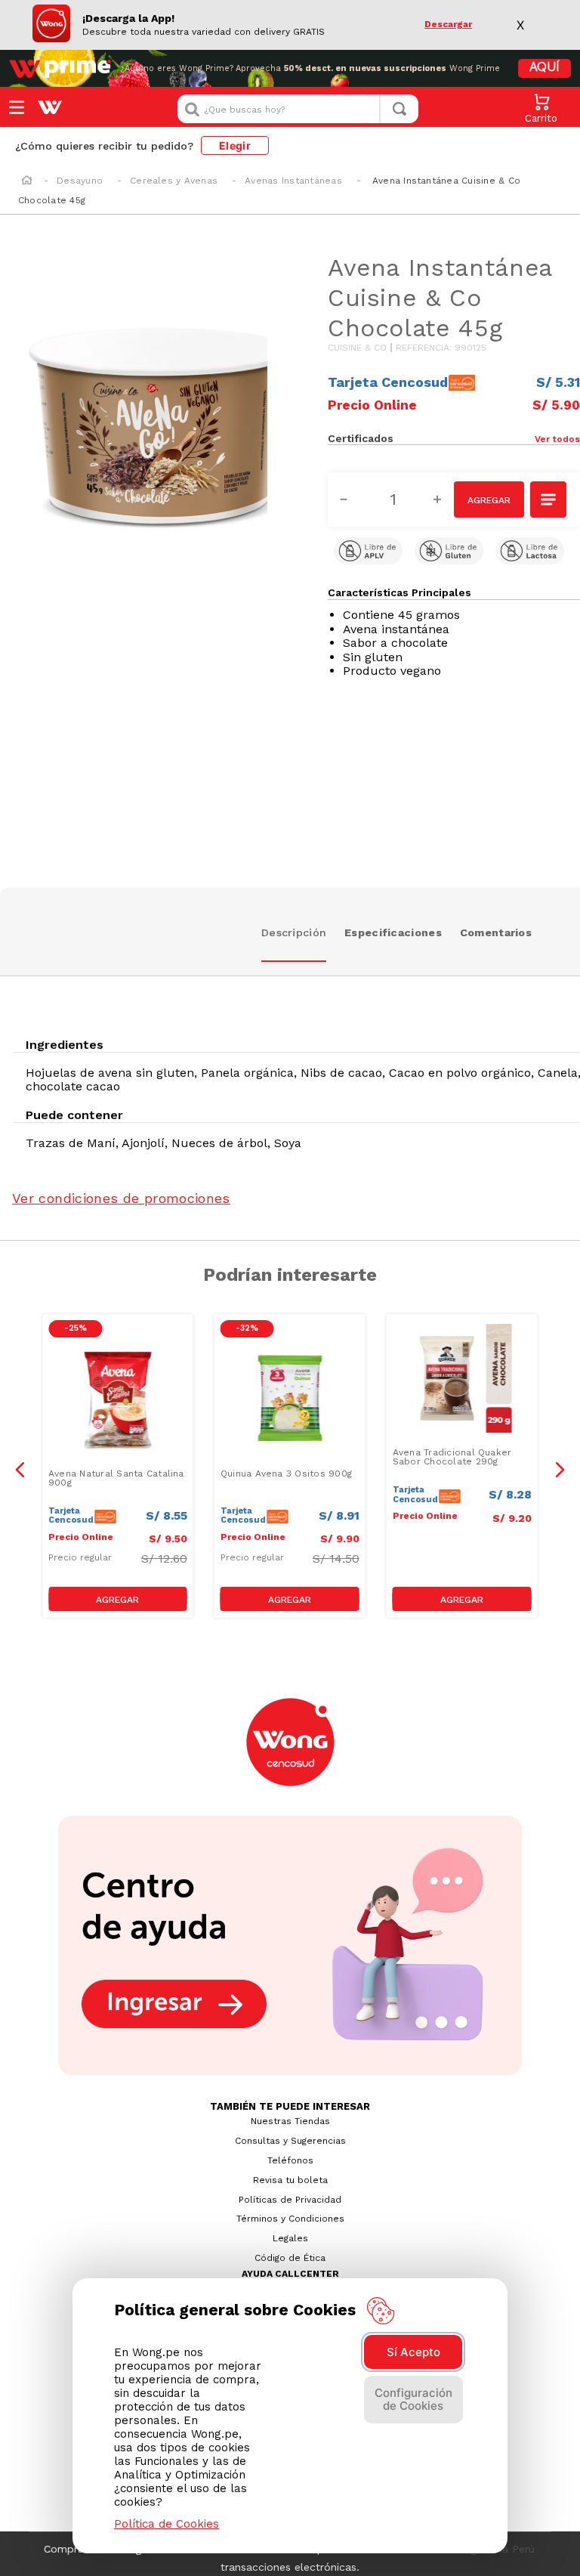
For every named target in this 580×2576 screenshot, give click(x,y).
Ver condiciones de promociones (121, 1198)
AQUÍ (545, 68)
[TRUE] (118, 1599)
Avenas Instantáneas (293, 181)
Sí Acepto (413, 2352)
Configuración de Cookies (413, 2399)
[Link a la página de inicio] (27, 181)
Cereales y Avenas (174, 181)
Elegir (235, 145)
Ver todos (557, 439)
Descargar (448, 25)
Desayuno (80, 181)
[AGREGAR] (489, 499)
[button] (517, 438)
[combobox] (298, 109)
